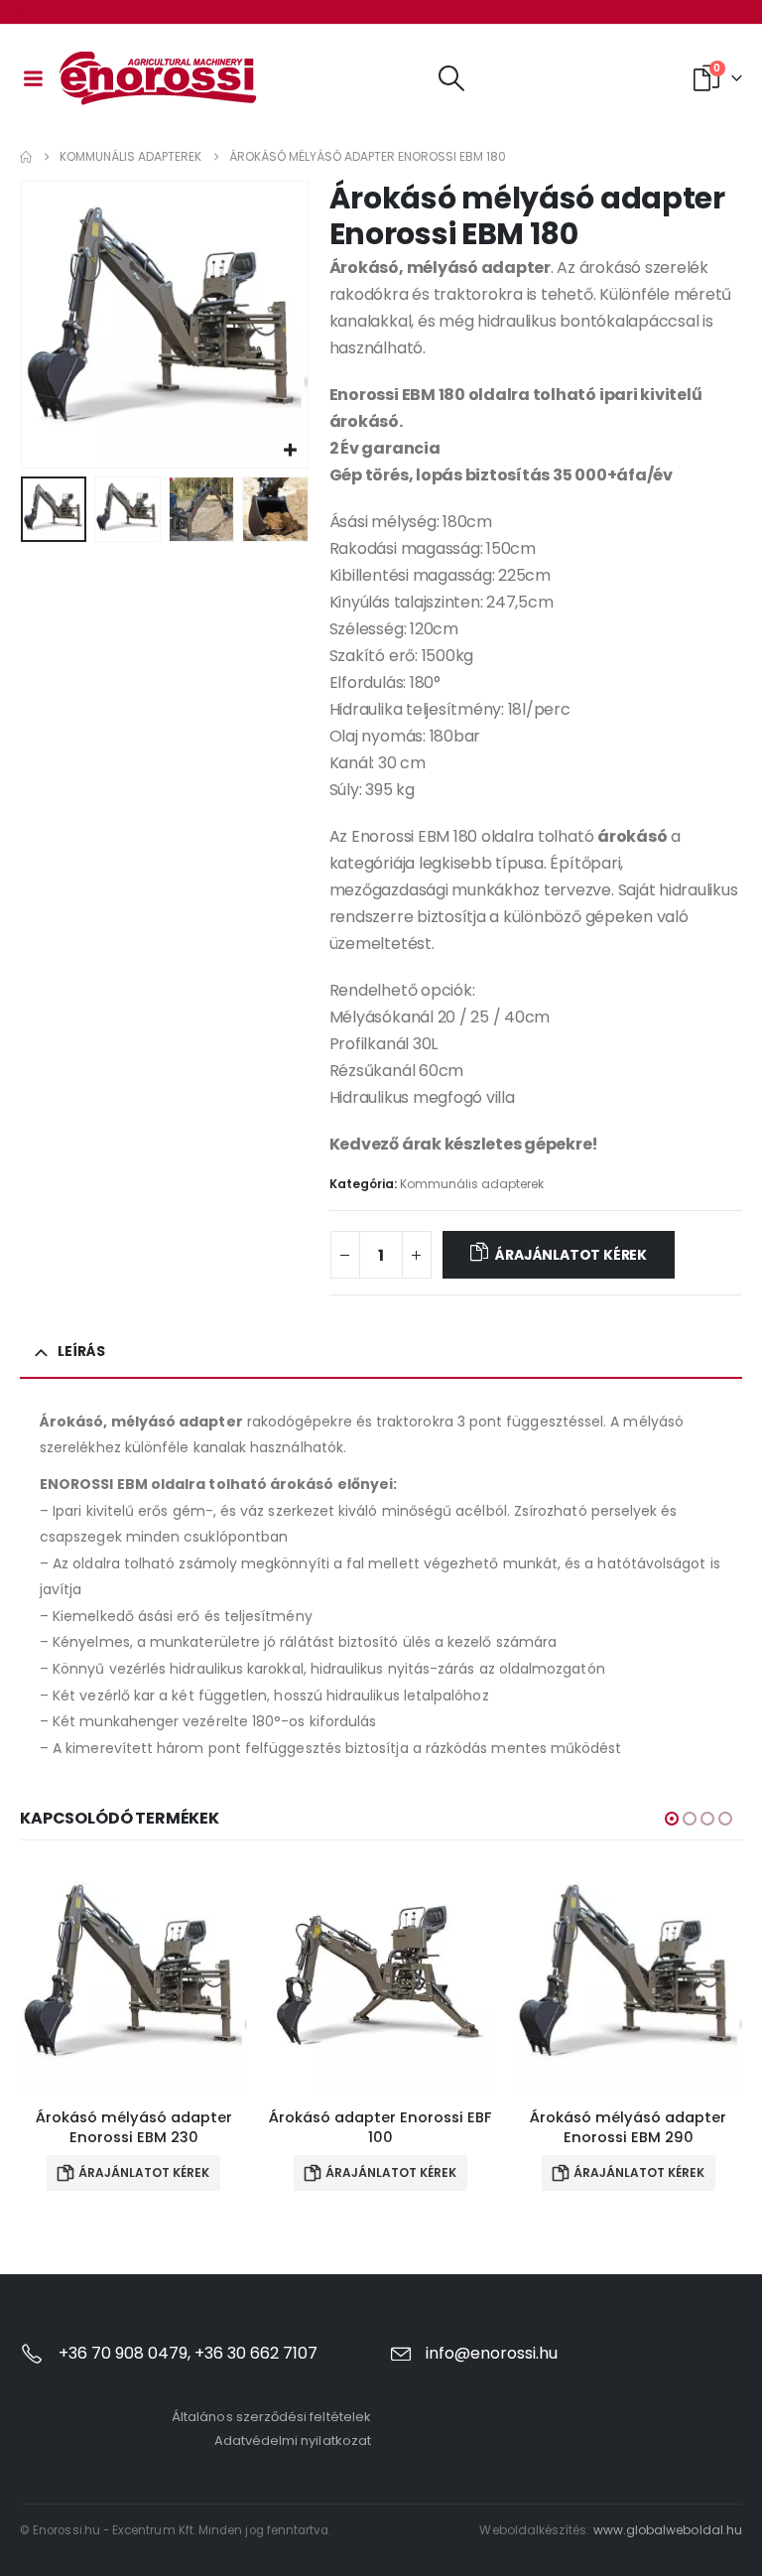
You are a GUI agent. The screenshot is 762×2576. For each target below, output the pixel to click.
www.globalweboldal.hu (668, 2530)
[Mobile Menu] (33, 78)
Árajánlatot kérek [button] (144, 2172)
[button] (451, 78)
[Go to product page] (133, 1978)
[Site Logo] (159, 78)
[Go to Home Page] (26, 157)
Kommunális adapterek (472, 1184)
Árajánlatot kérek (571, 1255)
